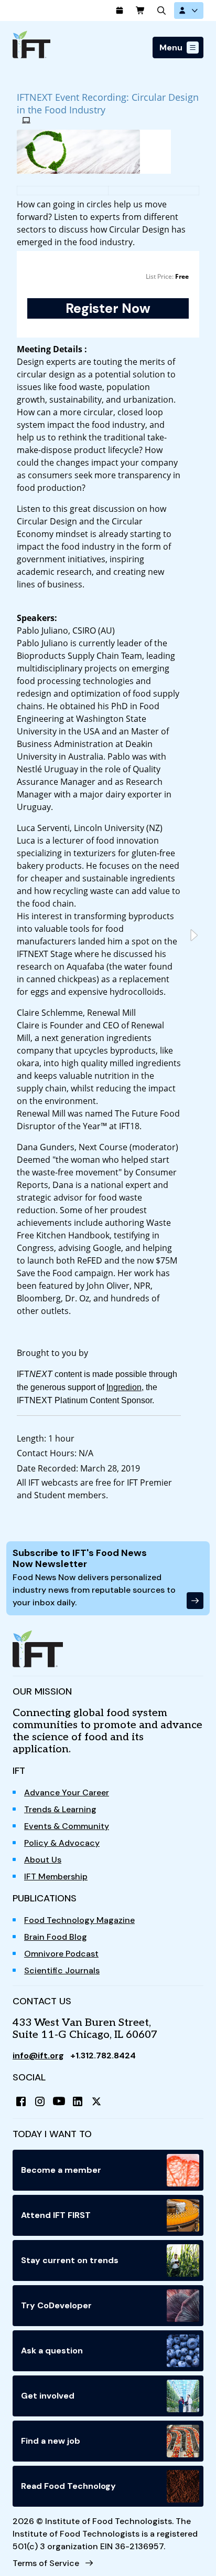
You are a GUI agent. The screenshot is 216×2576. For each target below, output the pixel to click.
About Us (43, 1860)
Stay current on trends (70, 2260)
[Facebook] (21, 2101)
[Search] (161, 10)
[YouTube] (59, 2101)
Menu (171, 48)
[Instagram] (40, 2101)
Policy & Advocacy (62, 1843)
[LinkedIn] (78, 2101)
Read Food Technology (68, 2486)
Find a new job (51, 2441)
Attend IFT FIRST (56, 2215)
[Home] (31, 44)
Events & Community (67, 1826)
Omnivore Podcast (61, 1954)
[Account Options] (189, 10)
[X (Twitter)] (96, 2101)
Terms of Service (46, 2563)
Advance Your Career (67, 1792)
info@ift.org (38, 2055)
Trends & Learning (60, 1809)
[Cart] (141, 10)
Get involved (48, 2396)
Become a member (61, 2170)
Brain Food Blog (56, 1937)
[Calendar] (120, 10)
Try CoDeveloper (56, 2305)
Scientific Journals (62, 1970)
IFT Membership (56, 1876)
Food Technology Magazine (79, 1920)
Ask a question (52, 2351)
